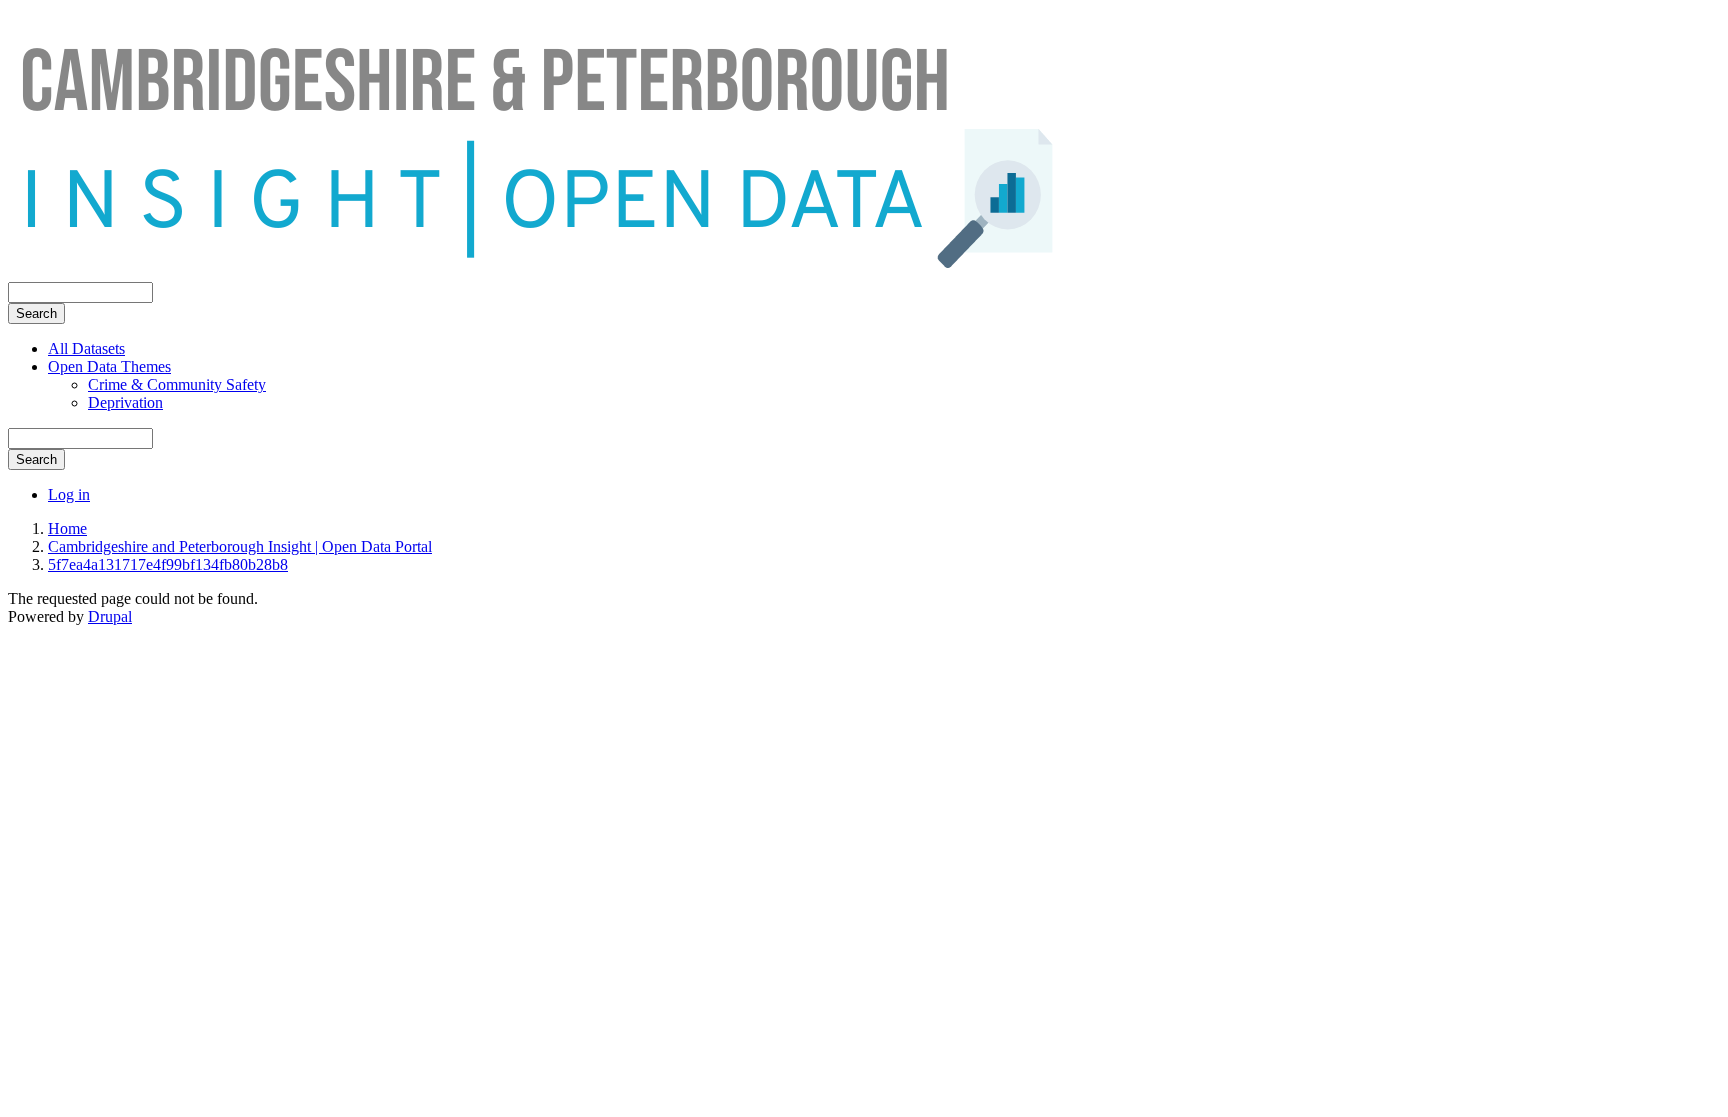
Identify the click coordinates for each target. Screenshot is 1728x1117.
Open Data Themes (109, 366)
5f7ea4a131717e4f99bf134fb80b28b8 (168, 564)
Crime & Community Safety (177, 384)
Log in (69, 494)
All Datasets (86, 348)
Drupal (110, 616)
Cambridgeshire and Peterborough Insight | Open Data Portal (240, 546)
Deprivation (125, 402)
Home (67, 528)
